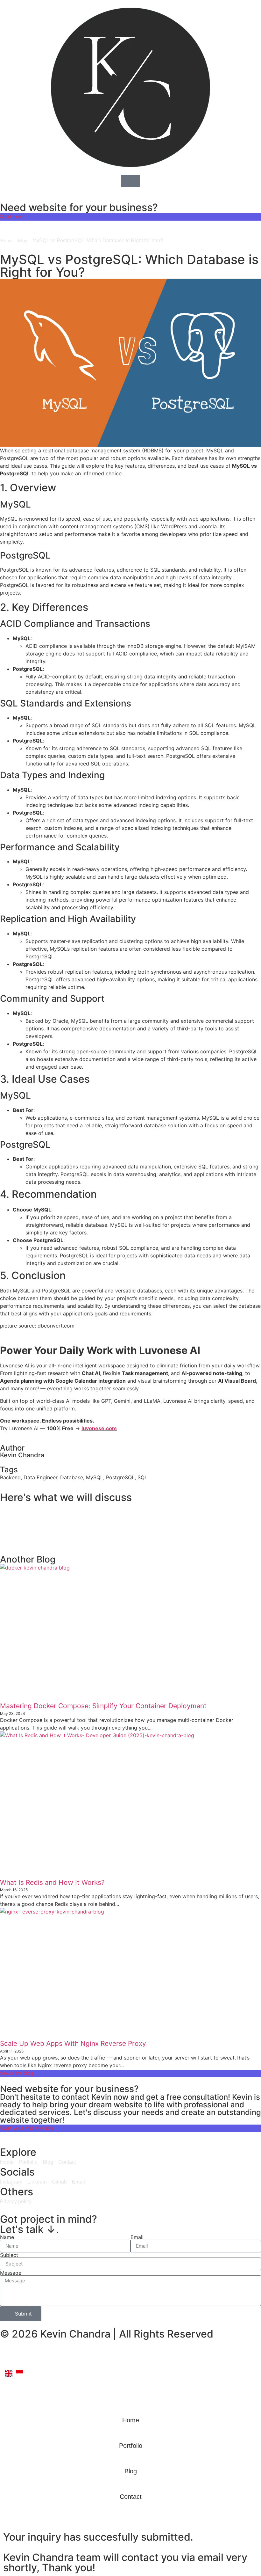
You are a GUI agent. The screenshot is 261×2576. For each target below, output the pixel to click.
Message (11, 2273)
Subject (9, 2255)
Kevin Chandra (22, 1455)
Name (7, 2237)
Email (137, 2237)
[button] (130, 1513)
